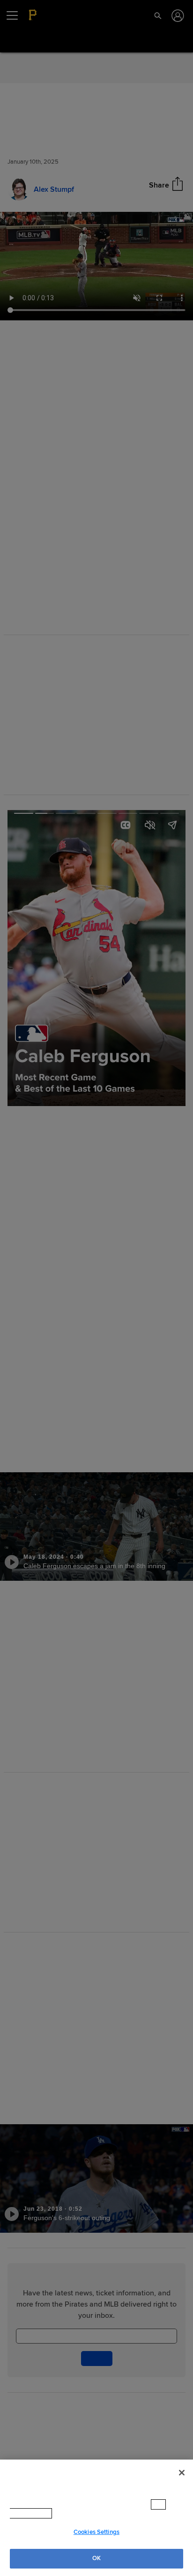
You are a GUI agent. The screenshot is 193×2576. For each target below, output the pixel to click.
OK (96, 2558)
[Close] (182, 2473)
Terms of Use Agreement (72, 2513)
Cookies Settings (96, 2532)
